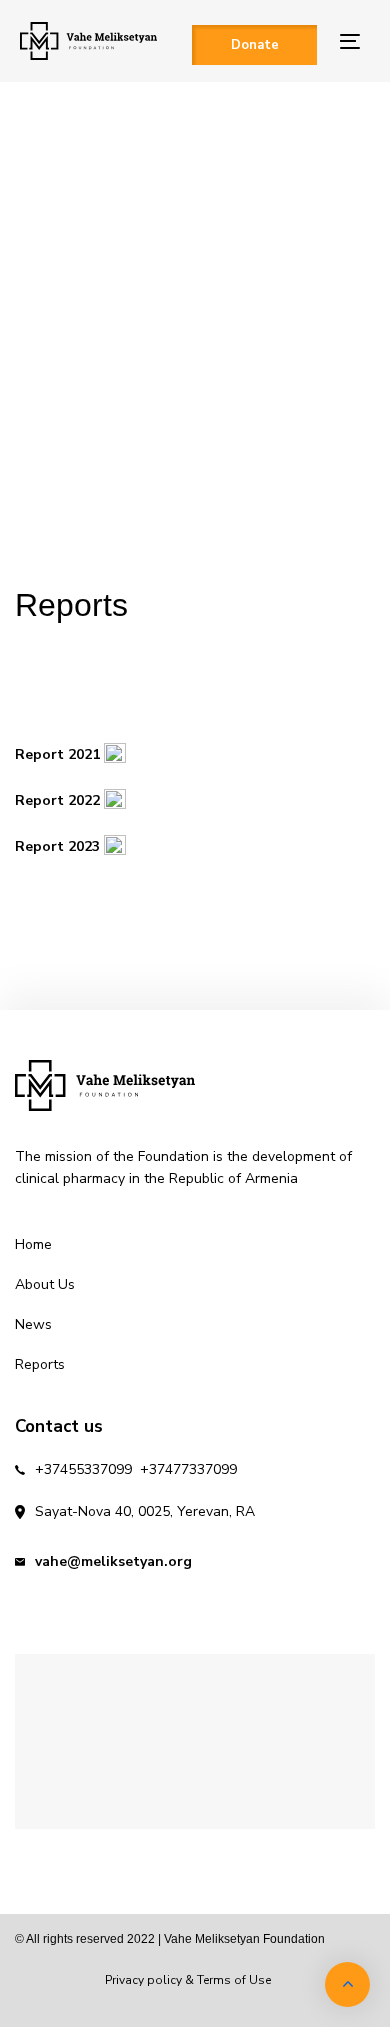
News (33, 1324)
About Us (45, 1284)
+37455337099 (83, 1469)
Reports (40, 1364)
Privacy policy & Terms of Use (188, 1980)
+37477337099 (188, 1469)
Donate (255, 45)
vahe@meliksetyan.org (113, 1561)
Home (33, 1244)
